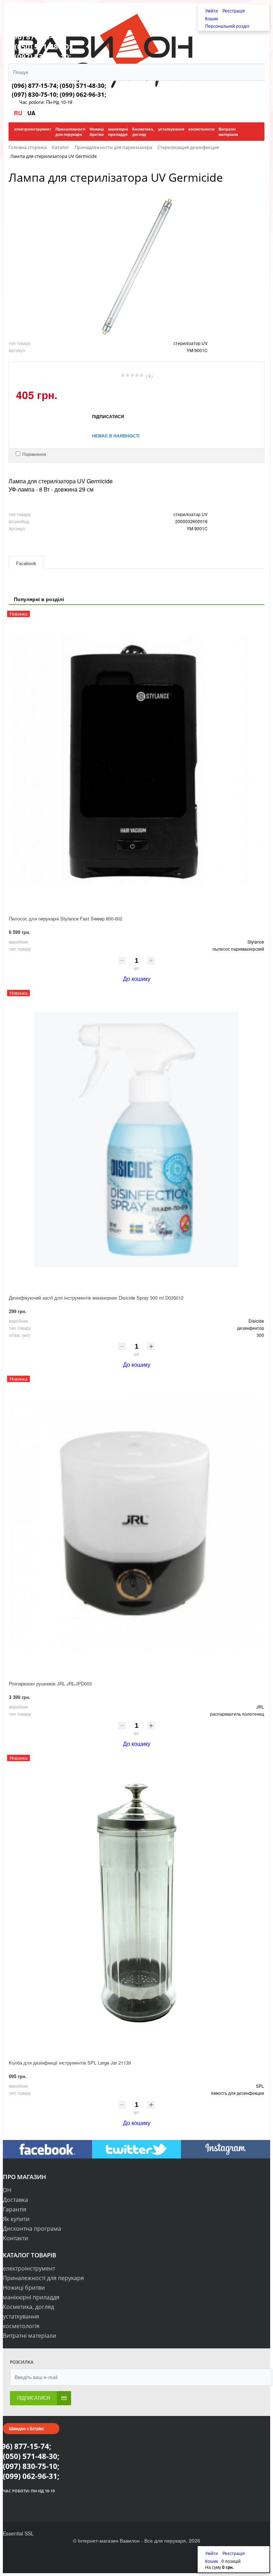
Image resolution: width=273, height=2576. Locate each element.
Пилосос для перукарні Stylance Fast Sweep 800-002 (66, 918)
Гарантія (15, 2209)
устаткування (21, 2316)
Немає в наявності (116, 436)
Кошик (212, 18)
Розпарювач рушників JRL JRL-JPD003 (50, 1683)
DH (7, 2190)
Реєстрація (234, 10)
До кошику (137, 979)
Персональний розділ (227, 26)
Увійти (212, 10)
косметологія (21, 2326)
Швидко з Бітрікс (27, 2428)
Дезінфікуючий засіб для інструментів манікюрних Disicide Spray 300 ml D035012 (96, 1298)
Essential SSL (18, 2533)
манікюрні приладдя (31, 2297)
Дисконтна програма (32, 2229)
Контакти (15, 2238)
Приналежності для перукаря (43, 2278)
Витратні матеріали (30, 2336)
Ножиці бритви (24, 2288)
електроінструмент (29, 2268)
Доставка (15, 2200)
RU (19, 113)
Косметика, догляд (28, 2307)
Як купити (16, 2219)
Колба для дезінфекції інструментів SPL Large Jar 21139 (70, 2063)
